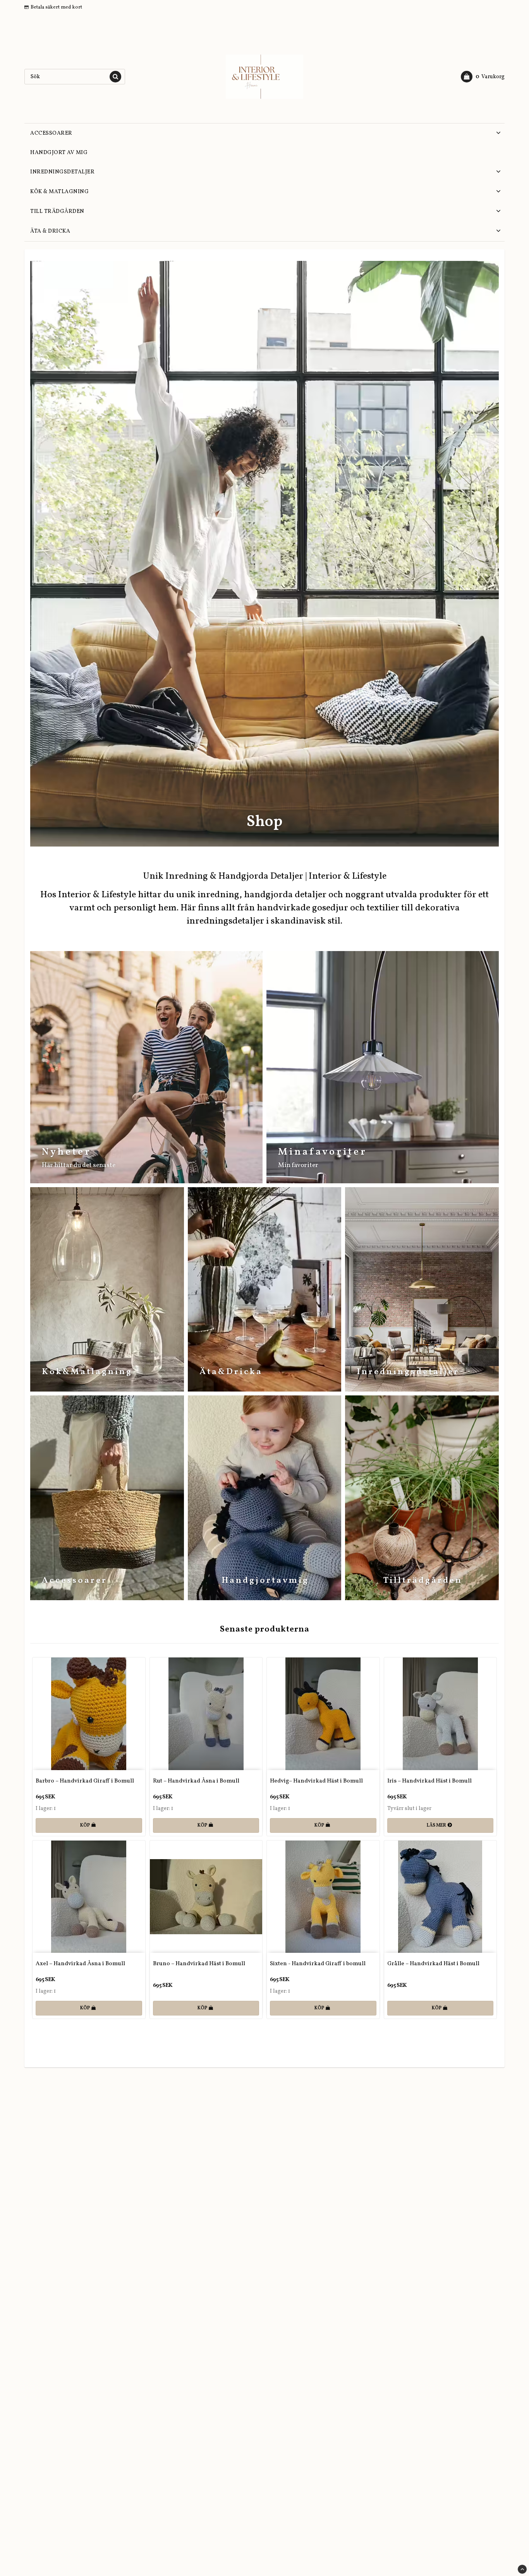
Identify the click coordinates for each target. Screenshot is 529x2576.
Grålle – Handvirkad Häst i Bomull (433, 1964)
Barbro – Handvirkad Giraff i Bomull (85, 1781)
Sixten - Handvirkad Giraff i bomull (318, 1964)
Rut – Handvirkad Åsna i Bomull (196, 1781)
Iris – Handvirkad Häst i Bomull (429, 1781)
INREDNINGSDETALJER (62, 172)
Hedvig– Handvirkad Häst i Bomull (316, 1781)
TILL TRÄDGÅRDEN (57, 212)
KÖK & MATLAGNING (59, 192)
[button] (483, 77)
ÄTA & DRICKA (50, 231)
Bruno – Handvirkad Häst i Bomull (199, 1964)
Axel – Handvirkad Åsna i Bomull (80, 1964)
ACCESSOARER (51, 133)
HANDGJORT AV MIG (59, 153)
